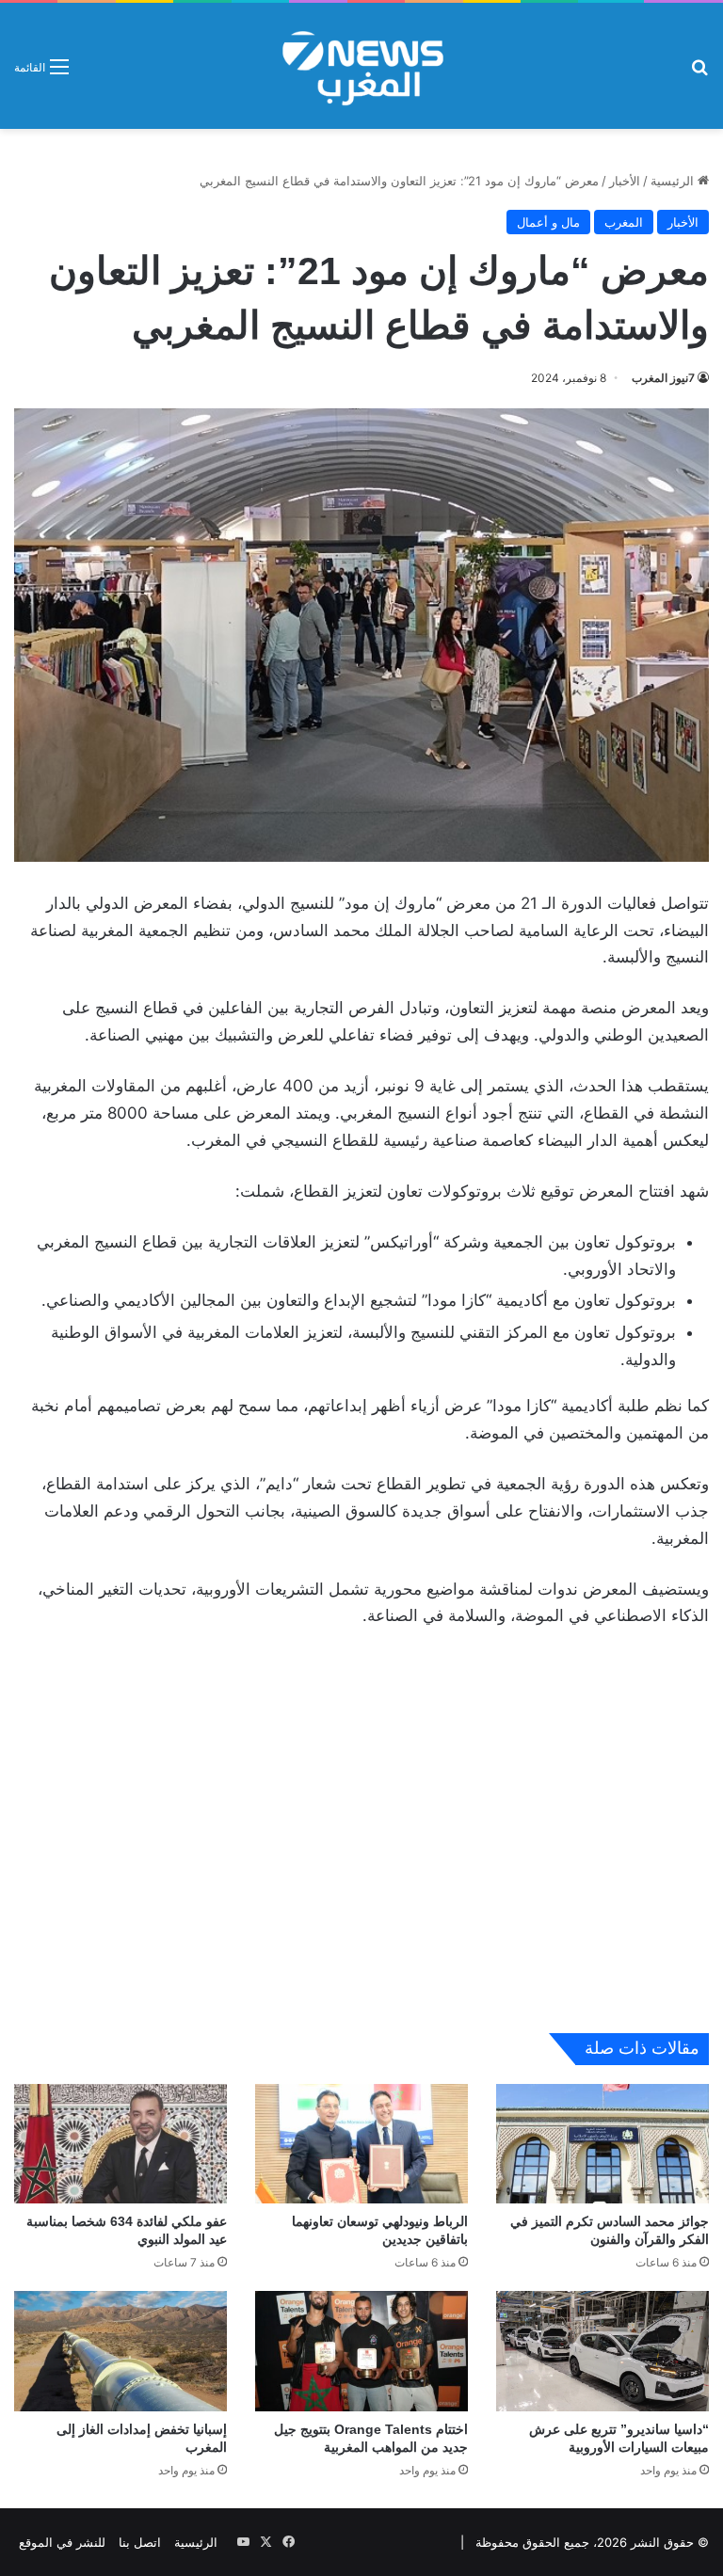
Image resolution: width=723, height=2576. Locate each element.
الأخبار (625, 181)
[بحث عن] (699, 73)
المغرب (624, 222)
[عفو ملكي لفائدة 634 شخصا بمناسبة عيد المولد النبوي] (120, 2144)
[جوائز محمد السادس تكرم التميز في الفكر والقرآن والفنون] (602, 2144)
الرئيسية (674, 181)
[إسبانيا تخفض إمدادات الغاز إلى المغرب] (120, 2351)
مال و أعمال (548, 222)
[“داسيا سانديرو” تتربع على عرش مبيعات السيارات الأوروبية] (602, 2351)
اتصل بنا (140, 2542)
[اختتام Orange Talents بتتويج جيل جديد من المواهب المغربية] (361, 2351)
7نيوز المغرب (663, 378)
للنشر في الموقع (62, 2542)
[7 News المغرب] (361, 66)
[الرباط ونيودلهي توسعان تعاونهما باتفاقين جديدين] (361, 2144)
